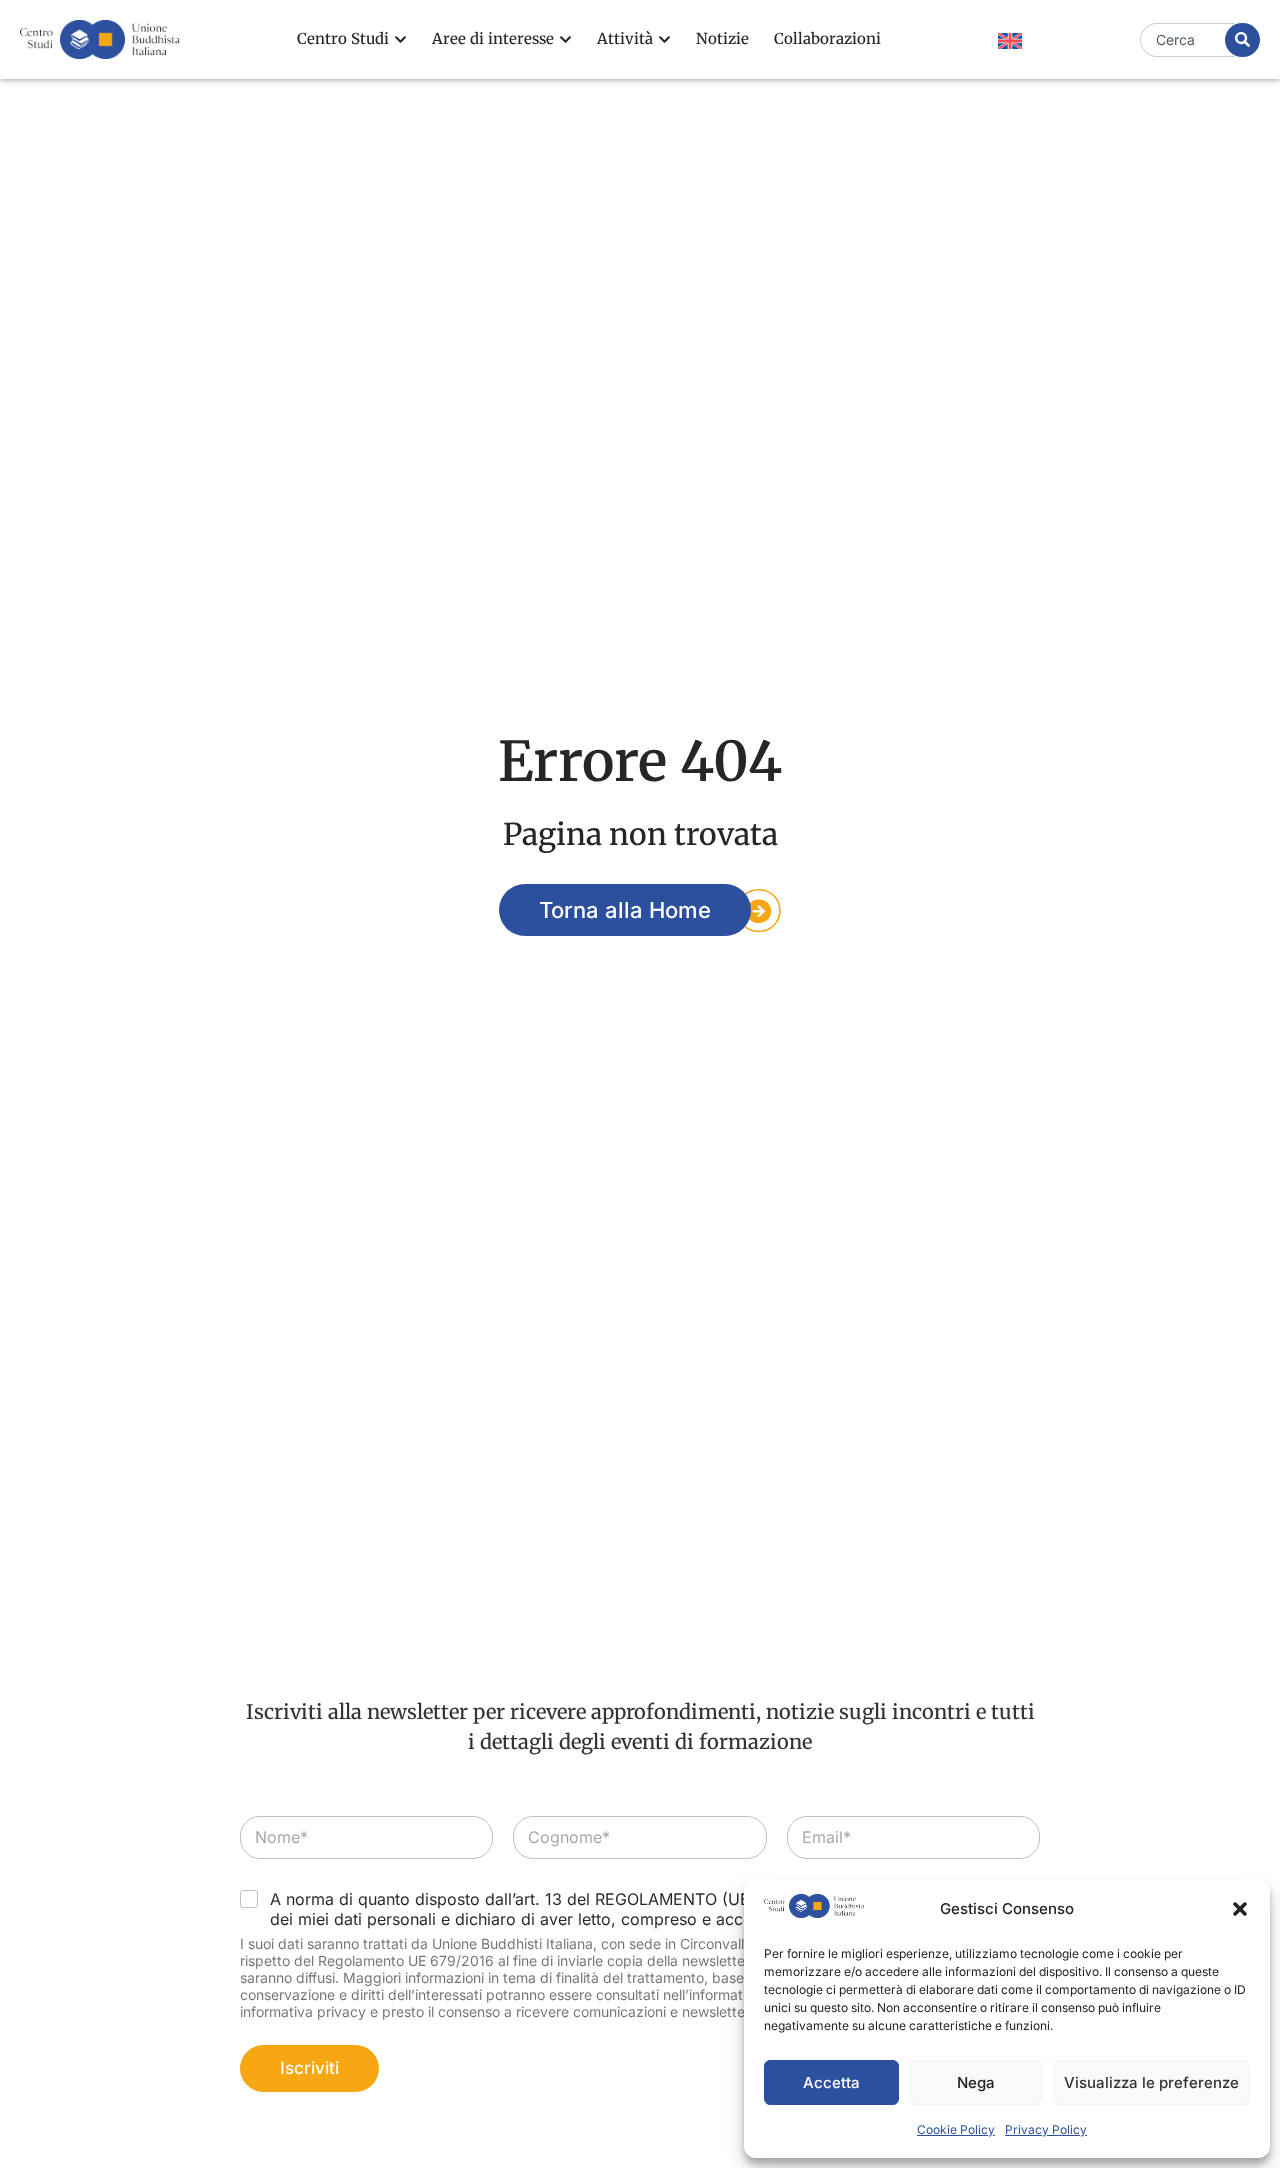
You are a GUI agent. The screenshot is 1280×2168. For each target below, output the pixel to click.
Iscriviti (309, 2068)
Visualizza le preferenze (1151, 2082)
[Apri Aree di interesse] (565, 39)
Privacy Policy (1046, 2129)
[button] (1240, 1909)
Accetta (831, 2082)
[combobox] (1187, 40)
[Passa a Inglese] (1010, 41)
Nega (976, 2082)
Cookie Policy (956, 2129)
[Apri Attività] (664, 39)
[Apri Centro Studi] (400, 39)
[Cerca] (1242, 40)
